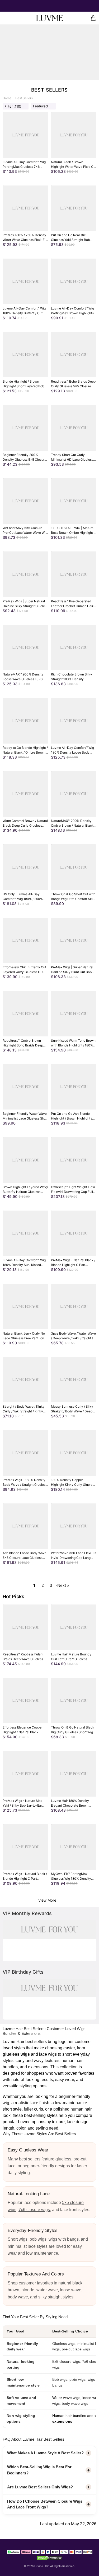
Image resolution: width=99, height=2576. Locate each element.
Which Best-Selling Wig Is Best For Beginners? (39, 2470)
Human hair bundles (69, 2416)
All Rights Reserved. (63, 2566)
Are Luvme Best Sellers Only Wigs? (40, 2487)
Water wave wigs (66, 2398)
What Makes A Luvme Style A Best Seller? (45, 2453)
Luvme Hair (41, 2566)
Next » (63, 1585)
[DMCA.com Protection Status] (50, 2557)
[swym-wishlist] (14, 18)
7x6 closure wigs (34, 2210)
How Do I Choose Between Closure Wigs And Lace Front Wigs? (45, 2504)
